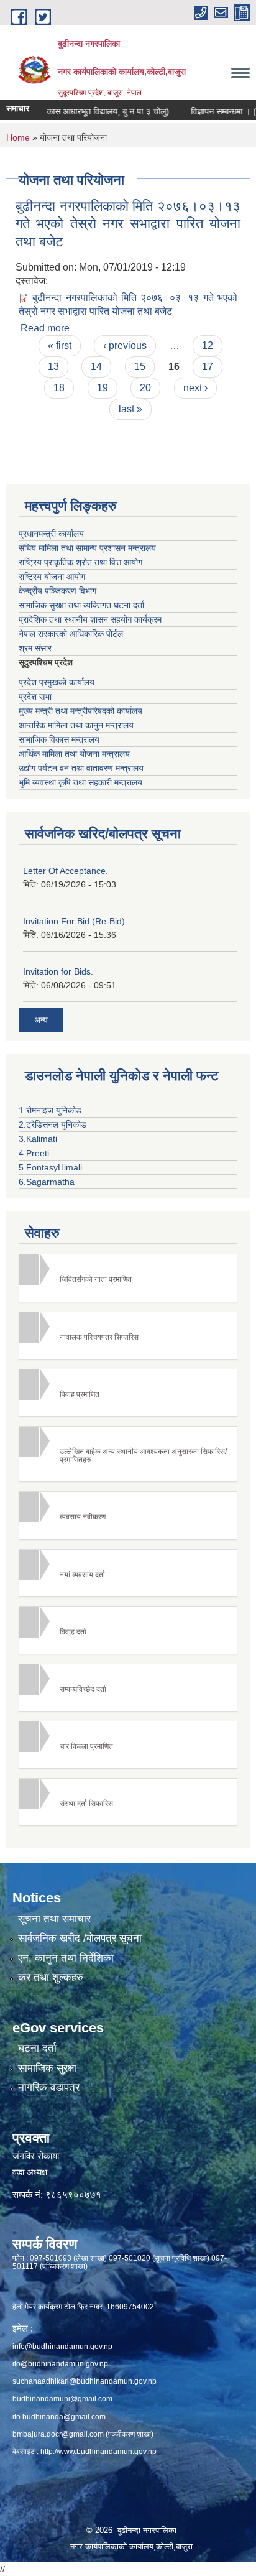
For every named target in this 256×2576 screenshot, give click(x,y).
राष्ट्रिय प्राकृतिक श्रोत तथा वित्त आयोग (80, 562)
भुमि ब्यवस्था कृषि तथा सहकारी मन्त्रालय (80, 782)
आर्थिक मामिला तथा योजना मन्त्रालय (74, 754)
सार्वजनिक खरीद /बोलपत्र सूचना (80, 1938)
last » (130, 409)
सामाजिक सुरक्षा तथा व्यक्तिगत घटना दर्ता (81, 605)
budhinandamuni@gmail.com (62, 2399)
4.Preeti (34, 1153)
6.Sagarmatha (47, 1182)
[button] (128, 1278)
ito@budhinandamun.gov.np (60, 2364)
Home (18, 137)
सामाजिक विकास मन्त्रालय (59, 739)
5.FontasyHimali (50, 1167)
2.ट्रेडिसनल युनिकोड (53, 1124)
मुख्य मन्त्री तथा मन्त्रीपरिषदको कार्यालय (80, 711)
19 (103, 388)
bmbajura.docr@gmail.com (58, 2434)
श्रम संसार (35, 648)
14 (96, 367)
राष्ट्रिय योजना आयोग (52, 577)
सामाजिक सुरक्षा (47, 2068)
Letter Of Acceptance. (66, 871)
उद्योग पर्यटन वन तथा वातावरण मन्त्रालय (81, 768)
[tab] (128, 1278)
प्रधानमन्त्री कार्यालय (51, 534)
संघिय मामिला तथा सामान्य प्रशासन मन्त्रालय (87, 548)
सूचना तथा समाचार (54, 1919)
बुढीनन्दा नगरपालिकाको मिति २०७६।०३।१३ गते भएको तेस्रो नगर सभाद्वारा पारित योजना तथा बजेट (128, 224)
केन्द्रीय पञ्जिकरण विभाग (57, 591)
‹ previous (125, 345)
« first (60, 345)
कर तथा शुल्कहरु (51, 1977)
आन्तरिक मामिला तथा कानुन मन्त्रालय (76, 725)
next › (195, 388)
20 (145, 388)
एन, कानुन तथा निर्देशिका (66, 1958)
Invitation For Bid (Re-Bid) (74, 921)
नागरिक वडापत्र (49, 2087)
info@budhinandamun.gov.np (62, 2347)
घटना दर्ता (37, 2048)
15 (140, 367)
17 (208, 367)
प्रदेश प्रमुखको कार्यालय (57, 682)
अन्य (41, 1020)
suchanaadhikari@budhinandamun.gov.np (85, 2381)
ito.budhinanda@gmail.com (59, 2417)
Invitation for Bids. (58, 971)
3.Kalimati (38, 1139)
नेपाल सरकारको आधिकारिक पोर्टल (71, 634)
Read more (45, 328)
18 (59, 388)
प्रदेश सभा (35, 697)
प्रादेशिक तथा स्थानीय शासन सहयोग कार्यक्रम (90, 619)
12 (208, 345)
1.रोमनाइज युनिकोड (50, 1110)
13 (53, 367)
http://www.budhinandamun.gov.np (98, 2452)
